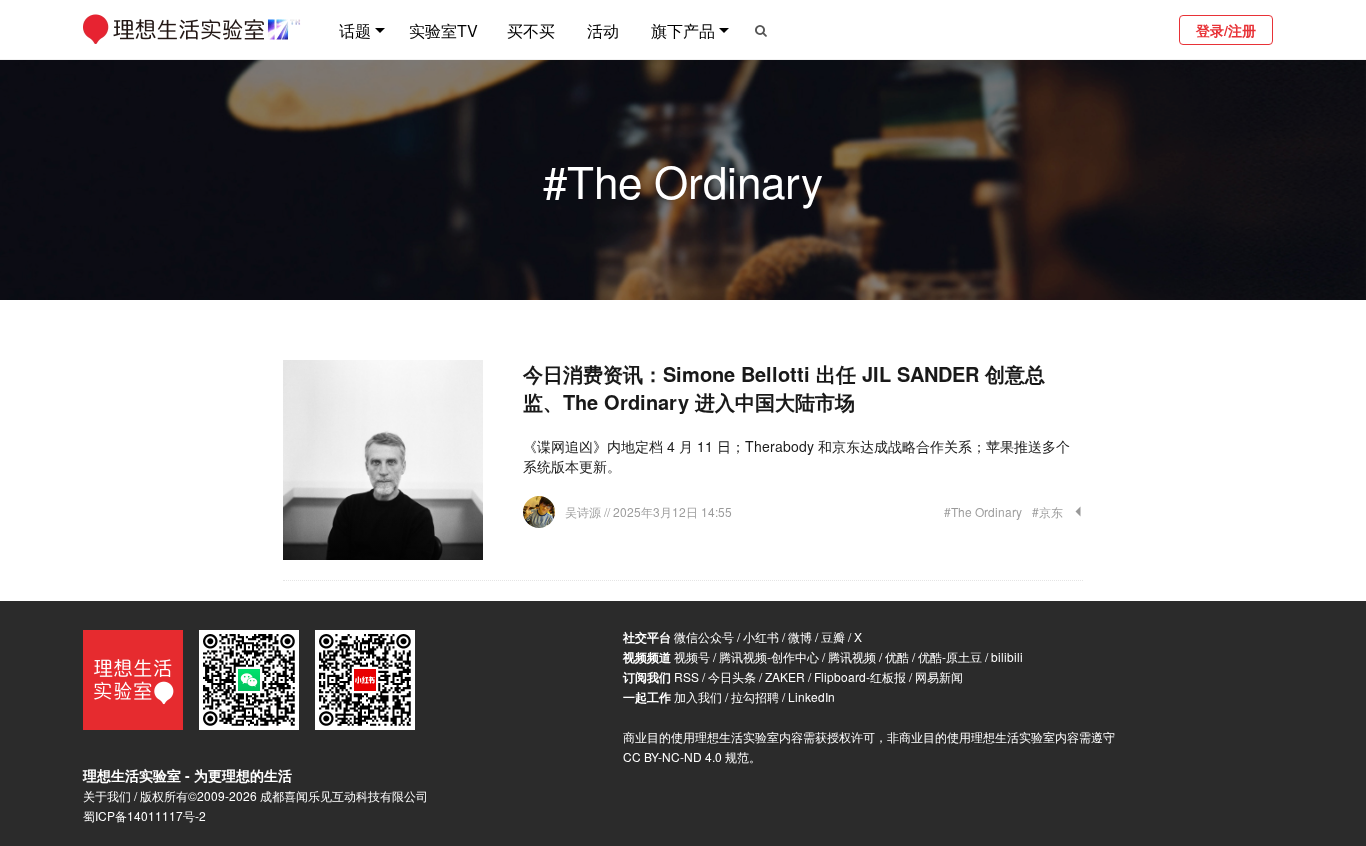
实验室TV (443, 30)
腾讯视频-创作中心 (769, 656)
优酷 (897, 656)
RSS (686, 676)
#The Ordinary (983, 511)
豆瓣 (833, 636)
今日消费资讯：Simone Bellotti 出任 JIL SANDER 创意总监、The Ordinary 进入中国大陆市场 (784, 387)
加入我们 (698, 696)
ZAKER (785, 676)
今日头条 (732, 676)
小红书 (761, 636)
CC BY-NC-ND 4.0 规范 (686, 756)
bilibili (1007, 656)
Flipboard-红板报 (860, 676)
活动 (603, 30)
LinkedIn (811, 696)
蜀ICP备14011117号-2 (144, 815)
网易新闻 (939, 676)
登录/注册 (1226, 30)
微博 (800, 636)
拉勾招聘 (755, 696)
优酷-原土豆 (950, 656)
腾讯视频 (852, 656)
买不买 (531, 30)
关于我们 (107, 795)
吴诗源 (584, 511)
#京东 (1047, 511)
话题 (355, 30)
